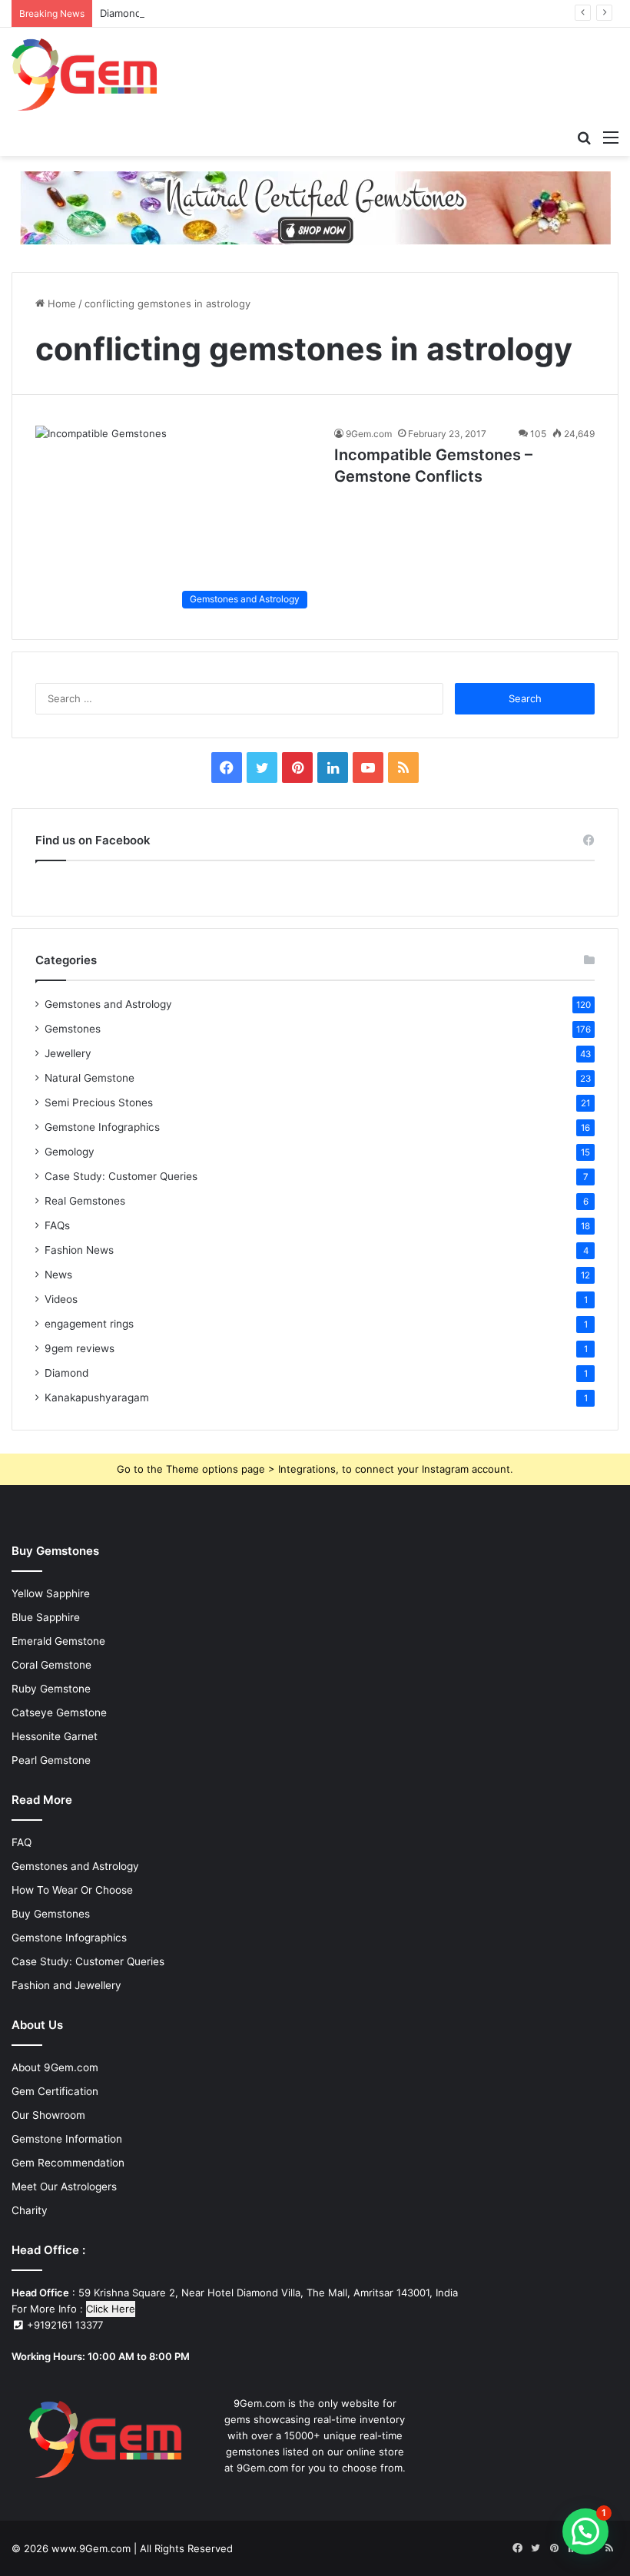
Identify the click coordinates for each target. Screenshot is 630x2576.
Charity (30, 2210)
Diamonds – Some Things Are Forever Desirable (214, 13)
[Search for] (584, 137)
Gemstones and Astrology (108, 1004)
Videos (61, 1299)
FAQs (57, 1225)
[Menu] (611, 137)
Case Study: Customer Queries (121, 1176)
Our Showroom (48, 2115)
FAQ (22, 1842)
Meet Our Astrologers (64, 2186)
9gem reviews (80, 1348)
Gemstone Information (67, 2139)
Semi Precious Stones (99, 1102)
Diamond (66, 1373)
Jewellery (68, 1053)
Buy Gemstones (51, 1914)
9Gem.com (369, 434)
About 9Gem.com (55, 2067)
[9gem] (85, 75)
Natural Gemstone (90, 1078)
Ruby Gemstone (51, 1689)
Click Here (111, 2309)
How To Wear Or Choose (72, 1890)
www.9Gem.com (91, 2548)
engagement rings (89, 1324)
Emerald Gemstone (58, 1641)
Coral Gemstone (51, 1665)
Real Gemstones (85, 1201)
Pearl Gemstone (51, 1760)
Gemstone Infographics (102, 1127)
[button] (585, 2531)
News (58, 1275)
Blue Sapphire (46, 1617)
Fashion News (79, 1250)
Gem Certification (55, 2091)
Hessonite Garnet (55, 1736)
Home (60, 303)
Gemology (70, 1152)
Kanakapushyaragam (97, 1397)
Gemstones (73, 1029)
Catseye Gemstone (59, 1712)
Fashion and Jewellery (66, 1985)
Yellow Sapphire (51, 1593)
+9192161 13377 (63, 2325)
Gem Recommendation (68, 2163)
